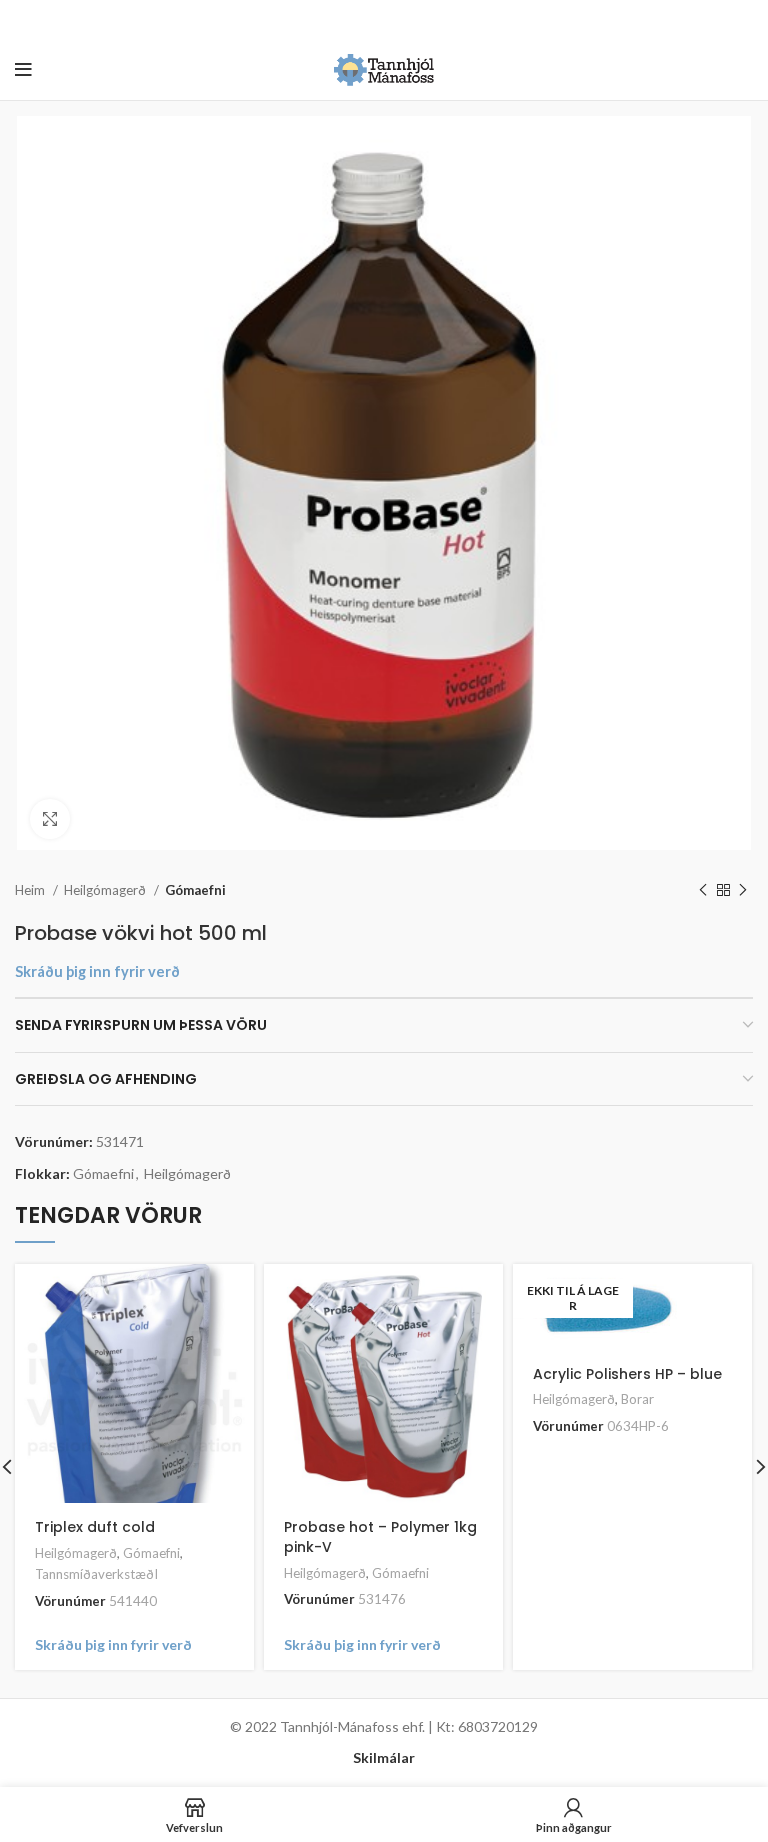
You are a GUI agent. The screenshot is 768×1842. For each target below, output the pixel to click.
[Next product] (743, 891)
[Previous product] (703, 891)
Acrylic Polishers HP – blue (627, 1374)
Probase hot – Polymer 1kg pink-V (380, 1537)
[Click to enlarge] (50, 819)
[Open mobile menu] (23, 70)
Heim (31, 890)
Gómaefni (195, 890)
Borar (637, 1399)
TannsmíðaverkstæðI (96, 1574)
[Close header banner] (743, 20)
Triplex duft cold (95, 1527)
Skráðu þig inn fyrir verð (97, 971)
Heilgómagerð (106, 890)
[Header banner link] (354, 20)
